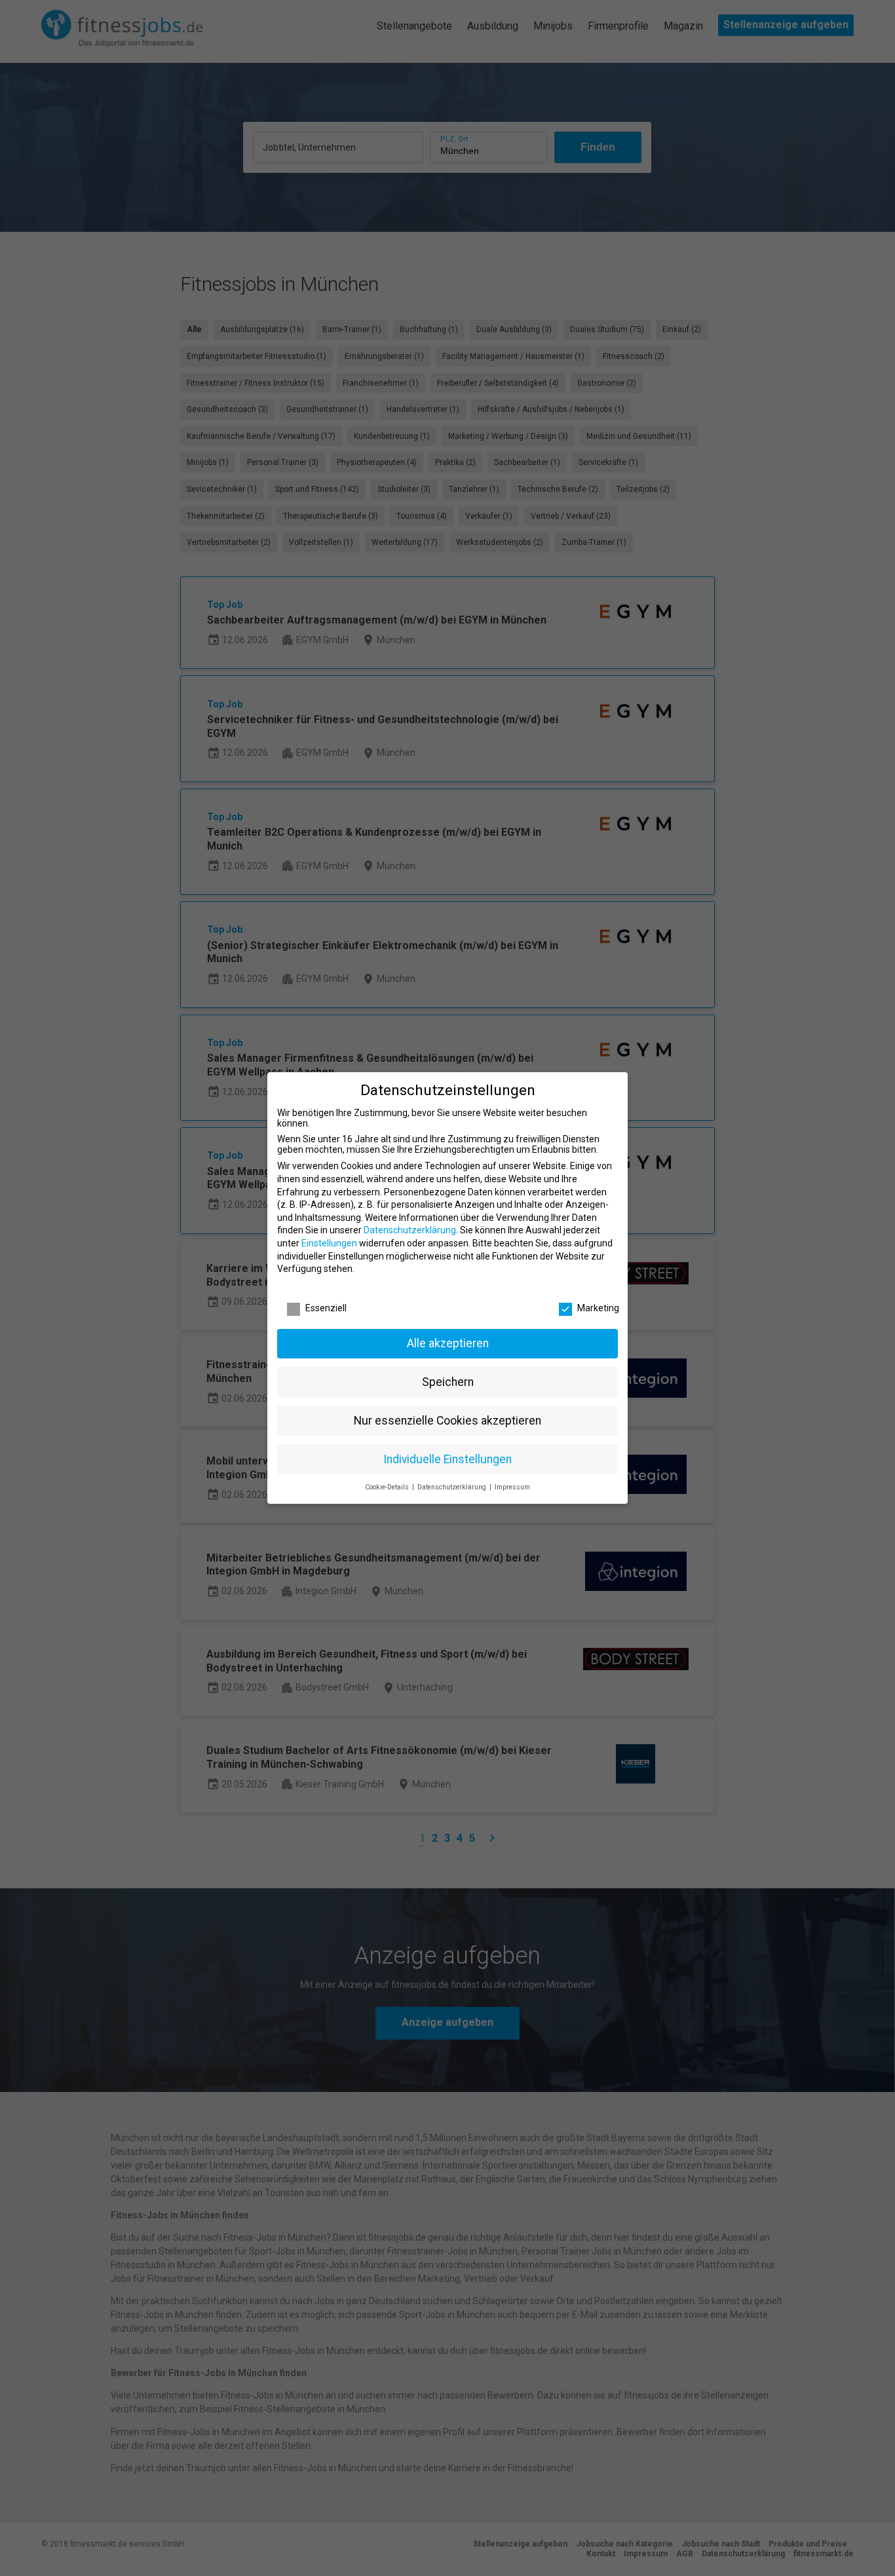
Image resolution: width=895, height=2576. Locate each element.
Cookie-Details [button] (388, 1487)
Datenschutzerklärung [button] (453, 1487)
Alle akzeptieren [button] (448, 1343)
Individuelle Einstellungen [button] (447, 1459)
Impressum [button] (512, 1487)
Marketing (598, 1308)
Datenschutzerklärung (410, 1230)
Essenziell (326, 1308)
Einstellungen (329, 1243)
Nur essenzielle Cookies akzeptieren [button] (447, 1421)
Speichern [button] (448, 1382)
